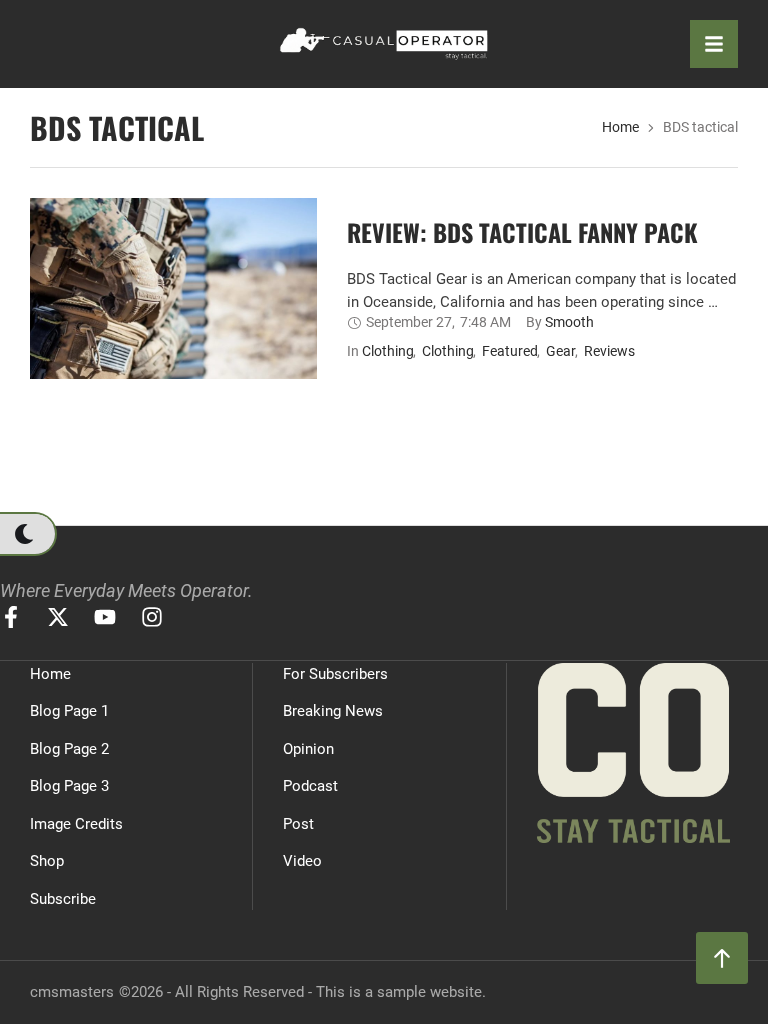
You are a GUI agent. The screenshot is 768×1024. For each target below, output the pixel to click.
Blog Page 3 (69, 786)
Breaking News (333, 711)
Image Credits (76, 824)
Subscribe (63, 899)
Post (298, 824)
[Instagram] (152, 617)
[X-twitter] (58, 617)
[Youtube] (105, 617)
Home (620, 127)
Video (302, 861)
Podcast (310, 786)
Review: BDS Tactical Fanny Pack (522, 232)
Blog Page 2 (69, 749)
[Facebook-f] (11, 617)
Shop (47, 861)
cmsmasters (72, 992)
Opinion (308, 749)
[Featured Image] (173, 348)
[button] (27, 534)
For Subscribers (335, 674)
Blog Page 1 (69, 711)
